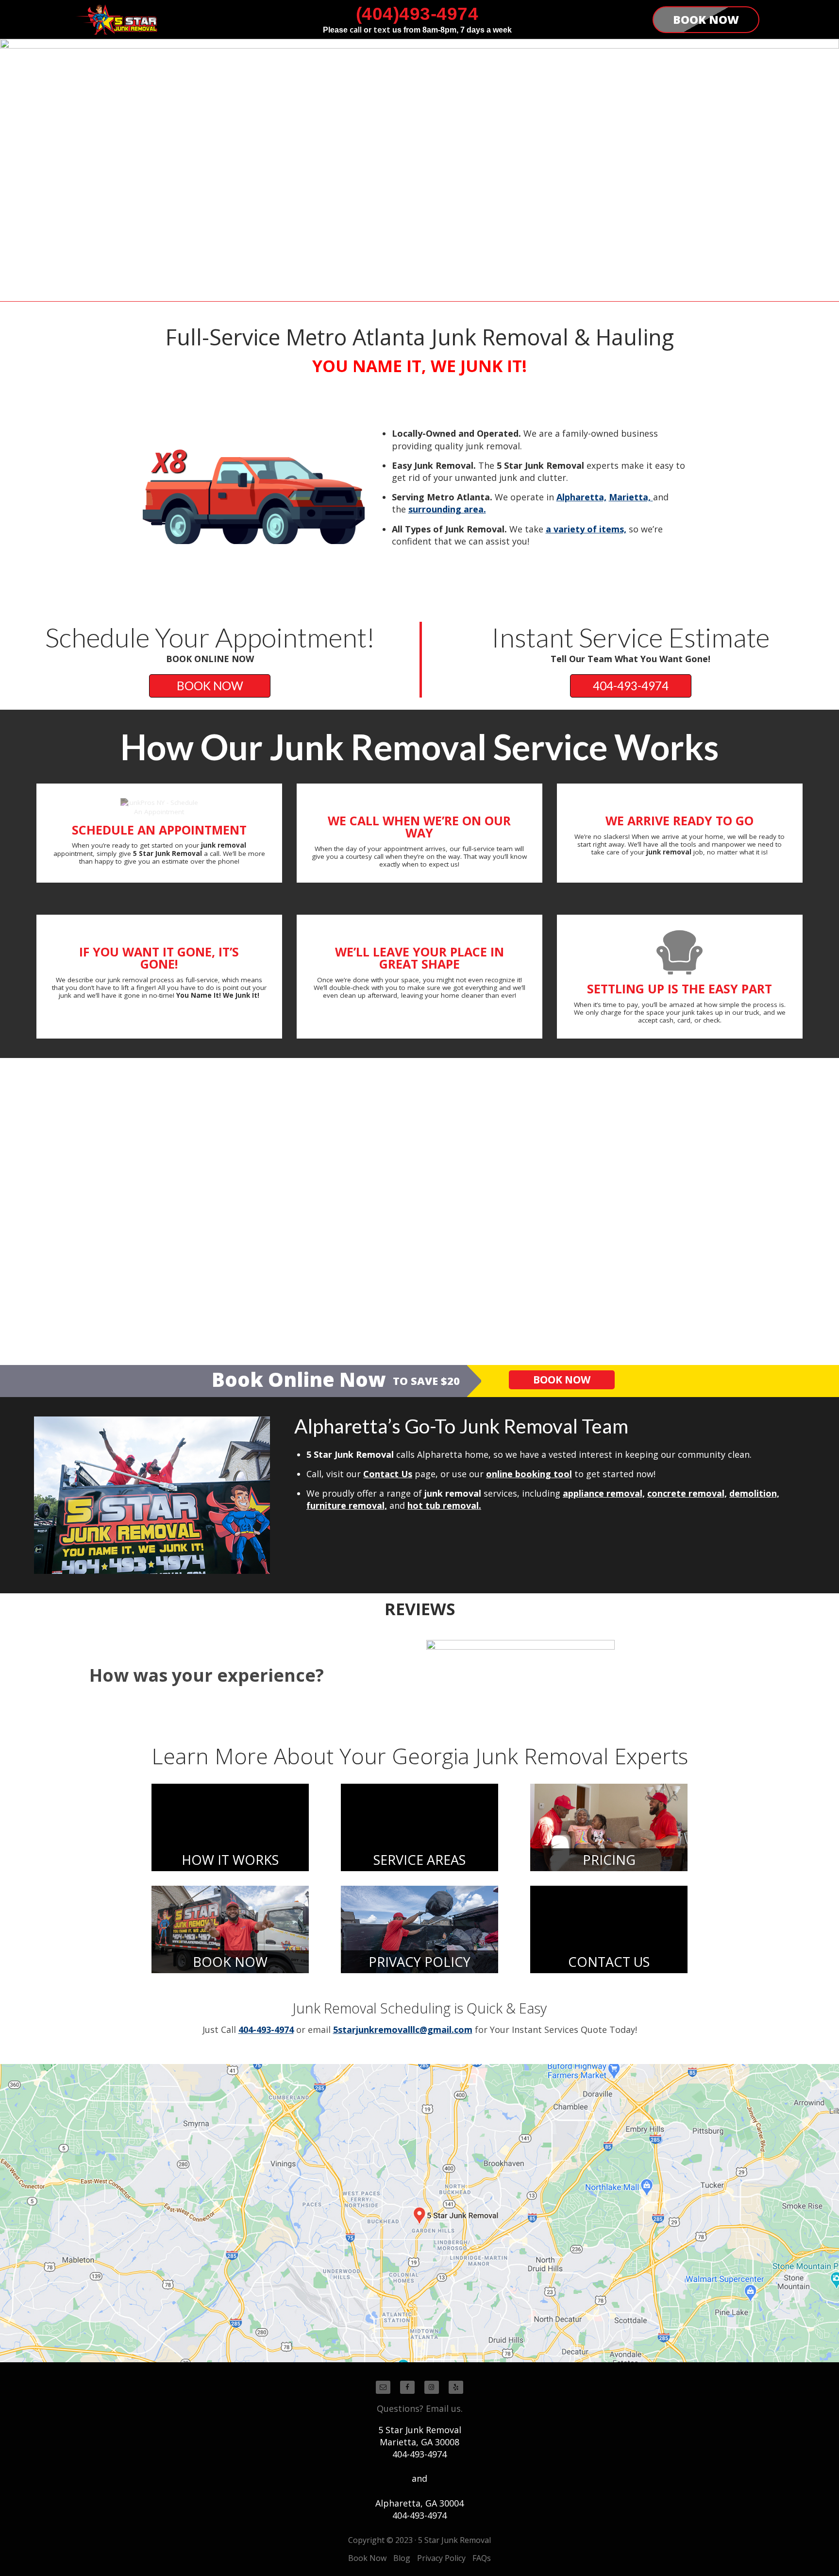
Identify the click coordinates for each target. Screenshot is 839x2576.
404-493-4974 (631, 686)
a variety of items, (586, 529)
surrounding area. (447, 509)
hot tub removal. (444, 1505)
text (382, 30)
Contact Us (388, 1474)
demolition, (754, 1493)
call (356, 30)
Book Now (367, 2558)
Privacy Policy (441, 2558)
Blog (402, 2558)
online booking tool (529, 1474)
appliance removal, (604, 1493)
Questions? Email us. (420, 2408)
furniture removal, (347, 1505)
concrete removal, (687, 1493)
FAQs (482, 2558)
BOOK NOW (210, 686)
